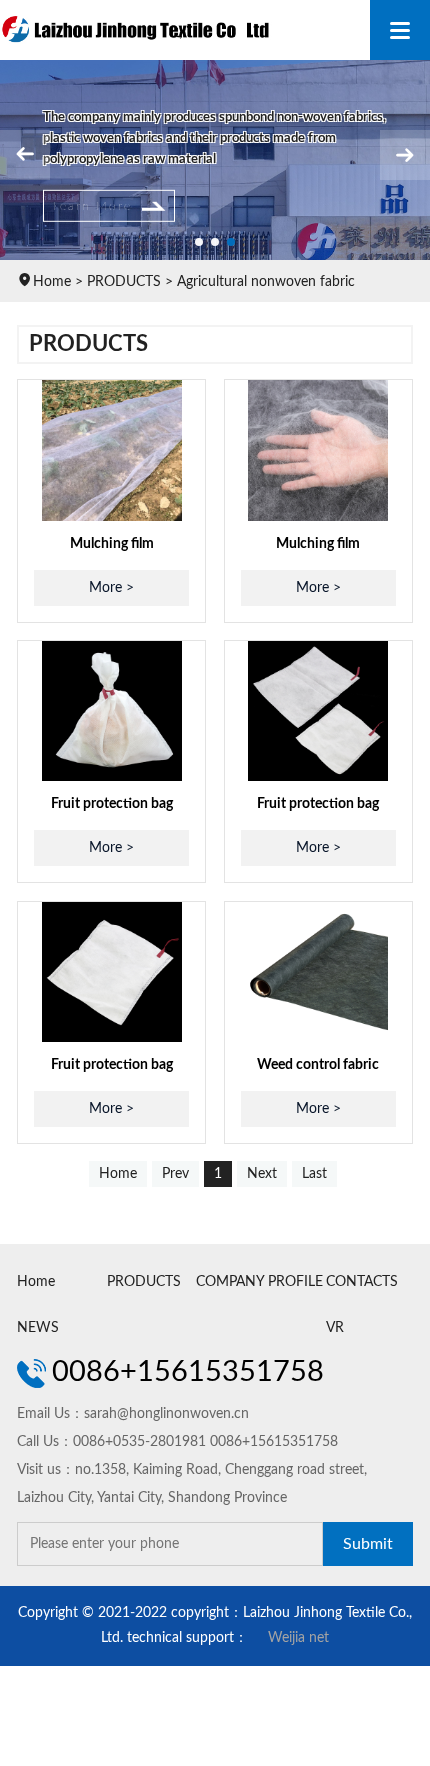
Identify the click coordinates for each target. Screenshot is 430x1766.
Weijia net (298, 1638)
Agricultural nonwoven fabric (266, 282)
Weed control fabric (318, 1065)
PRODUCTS (124, 282)
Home (52, 282)
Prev (175, 1174)
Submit (368, 1544)
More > (111, 588)
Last (314, 1174)
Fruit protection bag (112, 804)
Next (262, 1174)
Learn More (92, 206)
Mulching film (112, 544)
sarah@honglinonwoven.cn (166, 1414)
